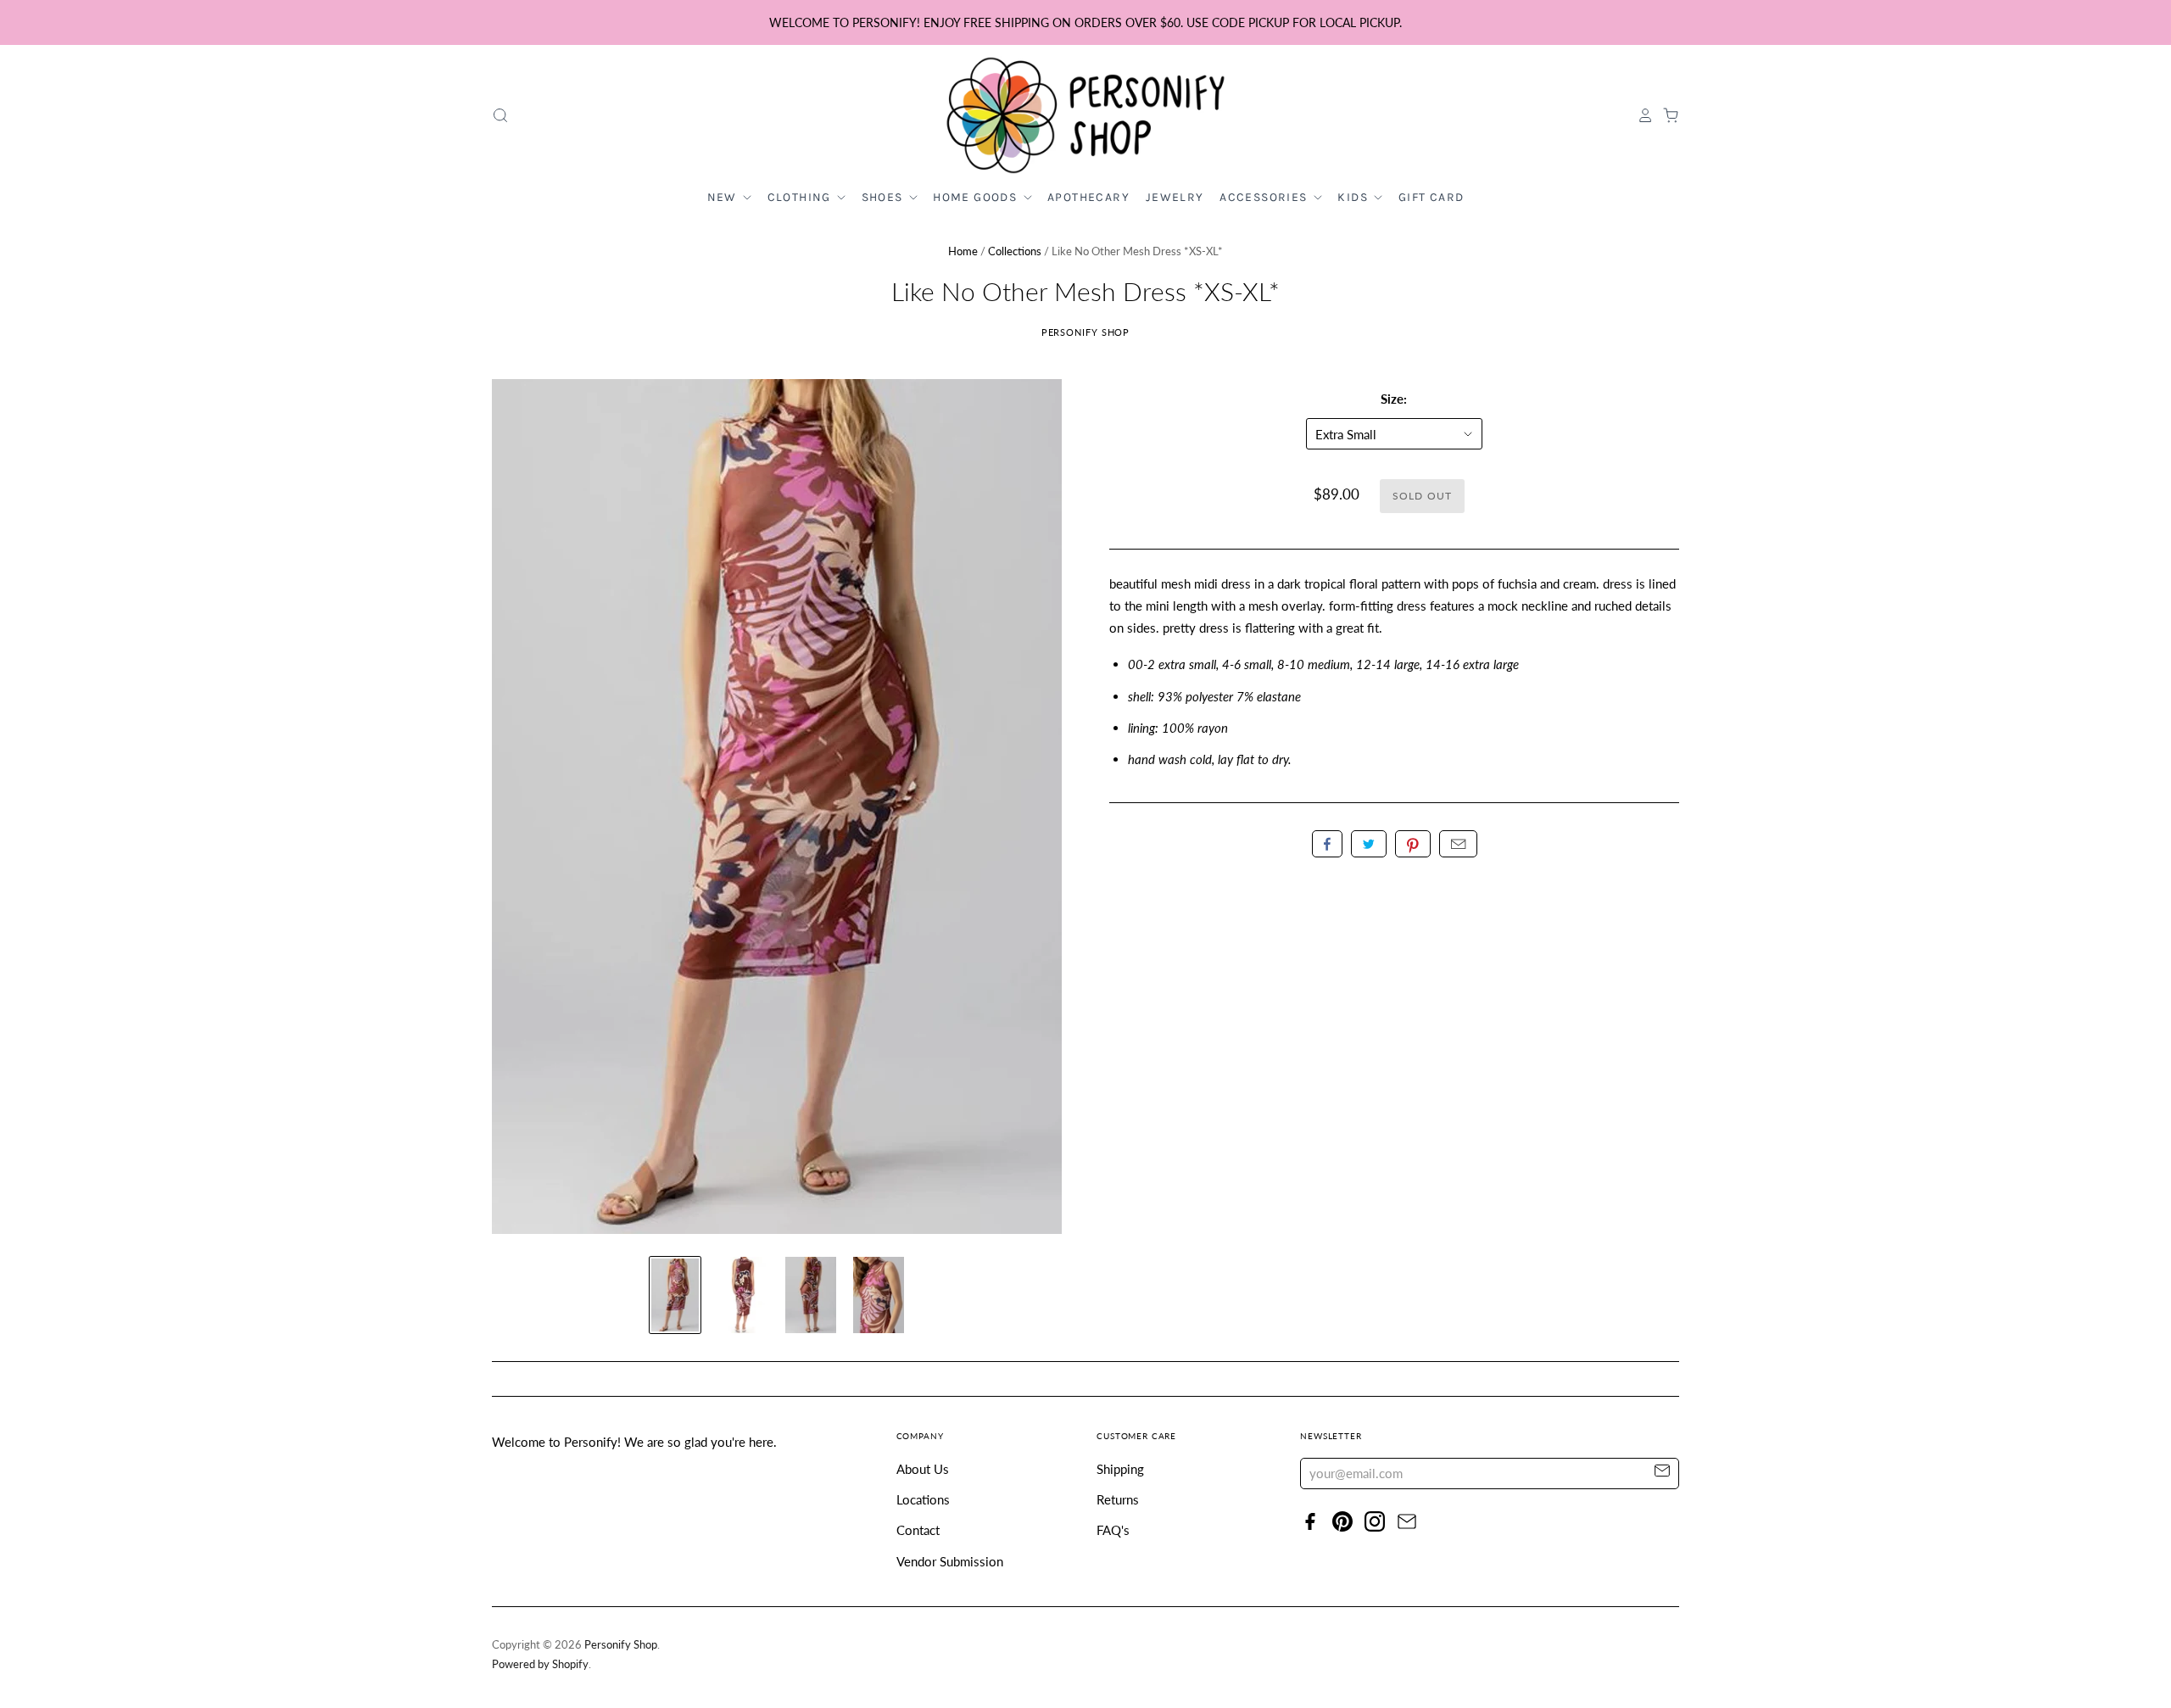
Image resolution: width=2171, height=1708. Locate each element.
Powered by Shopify (540, 1664)
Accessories (1265, 197)
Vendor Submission (950, 1561)
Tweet (1369, 844)
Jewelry (1175, 197)
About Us (923, 1469)
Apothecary (1088, 197)
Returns (1118, 1499)
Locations (923, 1499)
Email (1458, 844)
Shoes (884, 197)
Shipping (1120, 1469)
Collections (1015, 251)
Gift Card (1432, 197)
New (724, 197)
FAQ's (1113, 1530)
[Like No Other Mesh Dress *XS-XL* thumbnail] (675, 1295)
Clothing (801, 197)
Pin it (1413, 844)
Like (1327, 844)
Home (963, 251)
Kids (1354, 197)
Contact (918, 1530)
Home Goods (977, 197)
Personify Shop (1086, 332)
